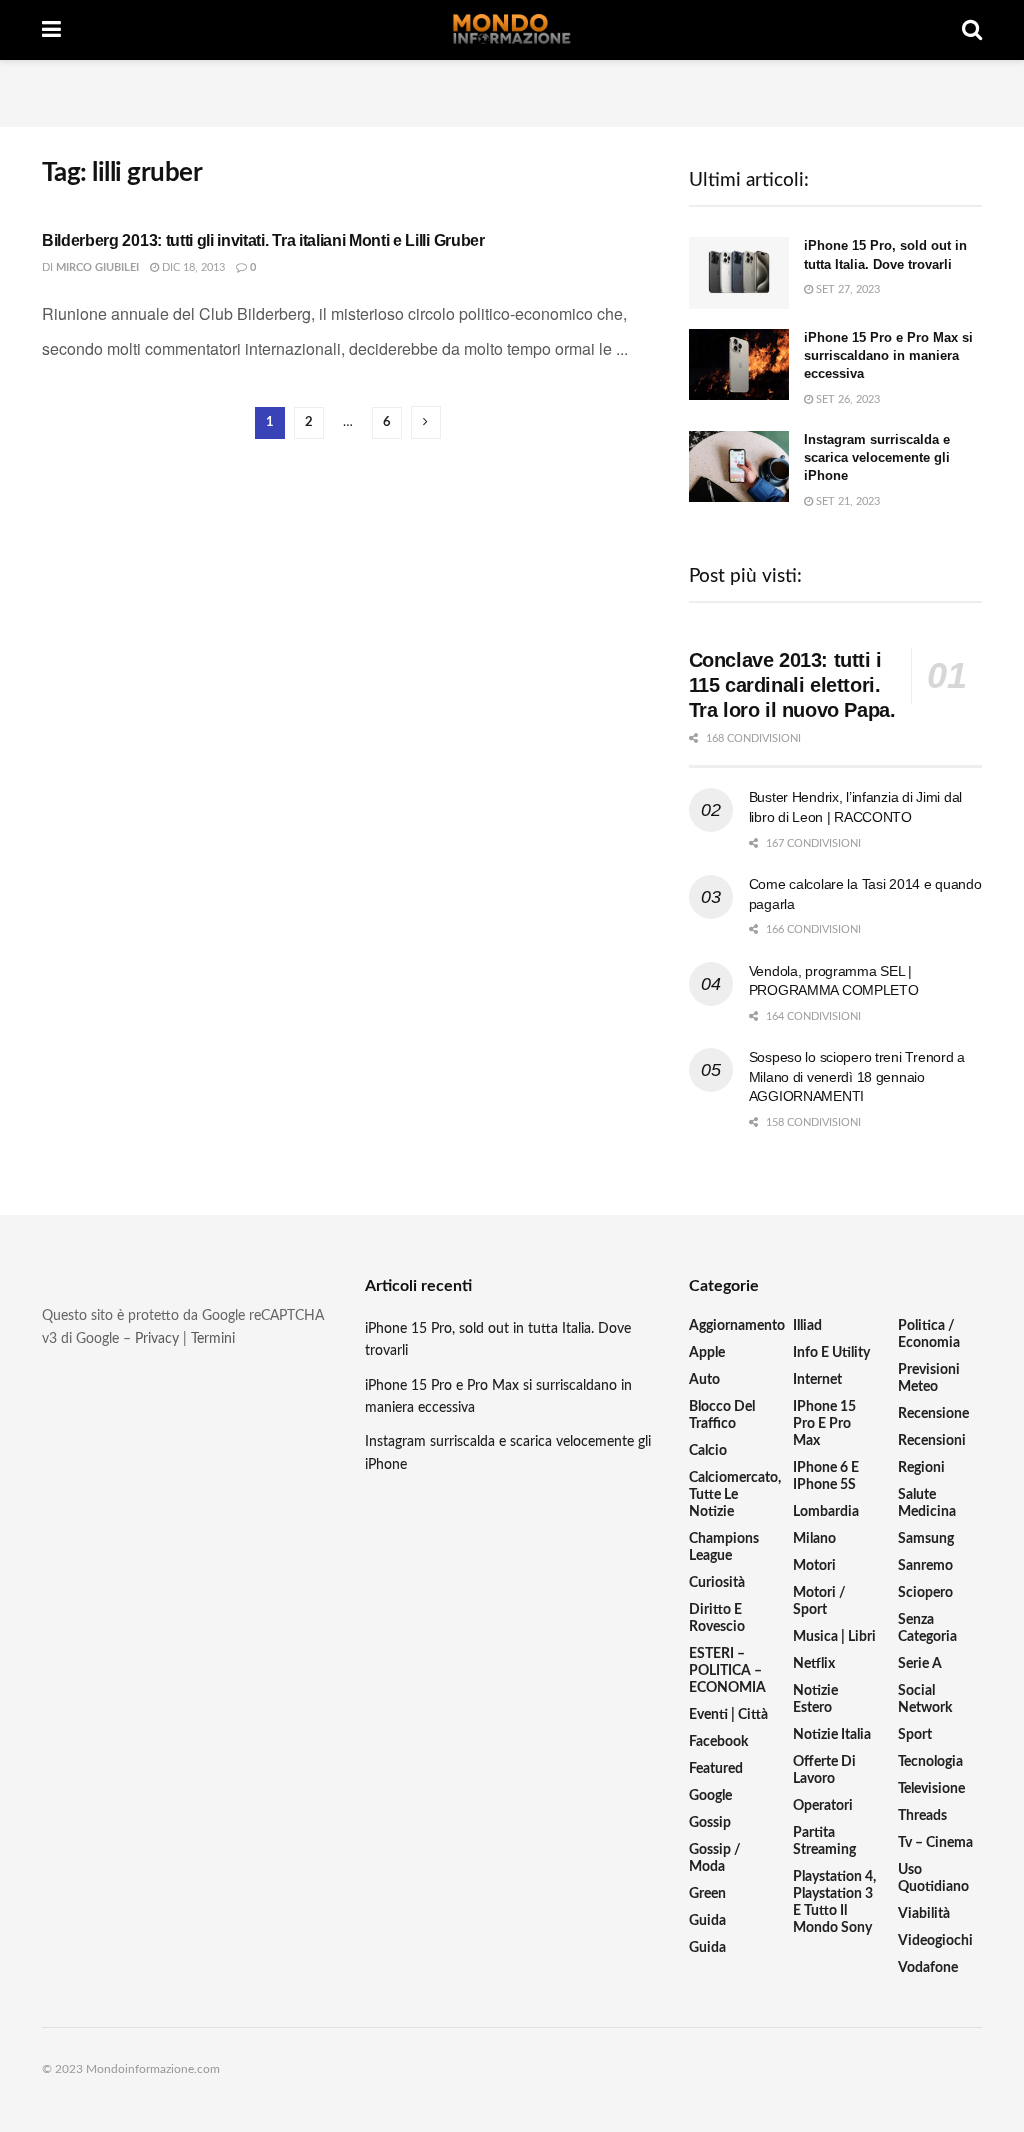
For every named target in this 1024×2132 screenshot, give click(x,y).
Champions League (724, 1547)
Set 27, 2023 (846, 289)
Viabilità (924, 1914)
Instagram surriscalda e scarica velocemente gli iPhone (877, 457)
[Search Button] (972, 30)
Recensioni (932, 1441)
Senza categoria (927, 1628)
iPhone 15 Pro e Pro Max (824, 1424)
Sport (915, 1735)
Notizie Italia (832, 1735)
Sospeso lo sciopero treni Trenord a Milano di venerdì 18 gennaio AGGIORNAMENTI (857, 1076)
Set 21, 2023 (846, 501)
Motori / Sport (819, 1601)
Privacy (157, 1339)
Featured (716, 1769)
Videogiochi (935, 1941)
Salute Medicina (927, 1503)
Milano (814, 1539)
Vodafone (928, 1968)
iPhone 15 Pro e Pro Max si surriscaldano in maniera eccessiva (888, 355)
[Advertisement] (512, 90)
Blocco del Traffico (722, 1415)
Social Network (925, 1699)
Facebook (718, 1742)
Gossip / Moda (715, 1858)
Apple (707, 1353)
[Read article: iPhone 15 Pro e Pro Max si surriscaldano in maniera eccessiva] (739, 365)
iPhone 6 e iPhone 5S (826, 1476)
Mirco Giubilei (97, 267)
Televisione (931, 1789)
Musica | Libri (834, 1637)
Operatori (823, 1806)
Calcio (708, 1451)
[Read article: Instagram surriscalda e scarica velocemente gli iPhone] (739, 467)
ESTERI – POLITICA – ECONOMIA (727, 1671)
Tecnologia (930, 1762)
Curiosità (717, 1583)
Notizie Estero (815, 1699)
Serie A (920, 1664)
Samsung (926, 1539)
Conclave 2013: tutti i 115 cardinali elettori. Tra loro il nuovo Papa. (792, 685)
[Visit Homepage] (512, 30)
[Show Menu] (51, 30)
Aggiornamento (737, 1326)
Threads (922, 1816)
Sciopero (925, 1593)
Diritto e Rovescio (717, 1618)
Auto (704, 1380)
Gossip (710, 1823)
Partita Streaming (824, 1841)
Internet (817, 1380)
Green (707, 1894)
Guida (707, 1921)
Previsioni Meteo (929, 1378)
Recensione (933, 1414)
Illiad (807, 1326)
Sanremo (925, 1566)
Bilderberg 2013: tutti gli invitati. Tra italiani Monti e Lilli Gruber (263, 240)
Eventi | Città (728, 1715)
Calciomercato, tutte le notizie (735, 1495)
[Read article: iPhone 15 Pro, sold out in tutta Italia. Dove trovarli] (739, 273)
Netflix (814, 1664)
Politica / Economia (929, 1334)
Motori (814, 1566)
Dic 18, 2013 (192, 267)
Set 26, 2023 (846, 399)
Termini (213, 1339)
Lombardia (826, 1512)
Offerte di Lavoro (824, 1770)
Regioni (921, 1468)
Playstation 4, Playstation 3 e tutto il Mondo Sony (834, 1902)
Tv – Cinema (935, 1843)
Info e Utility (831, 1353)
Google (710, 1796)
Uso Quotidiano (933, 1878)
